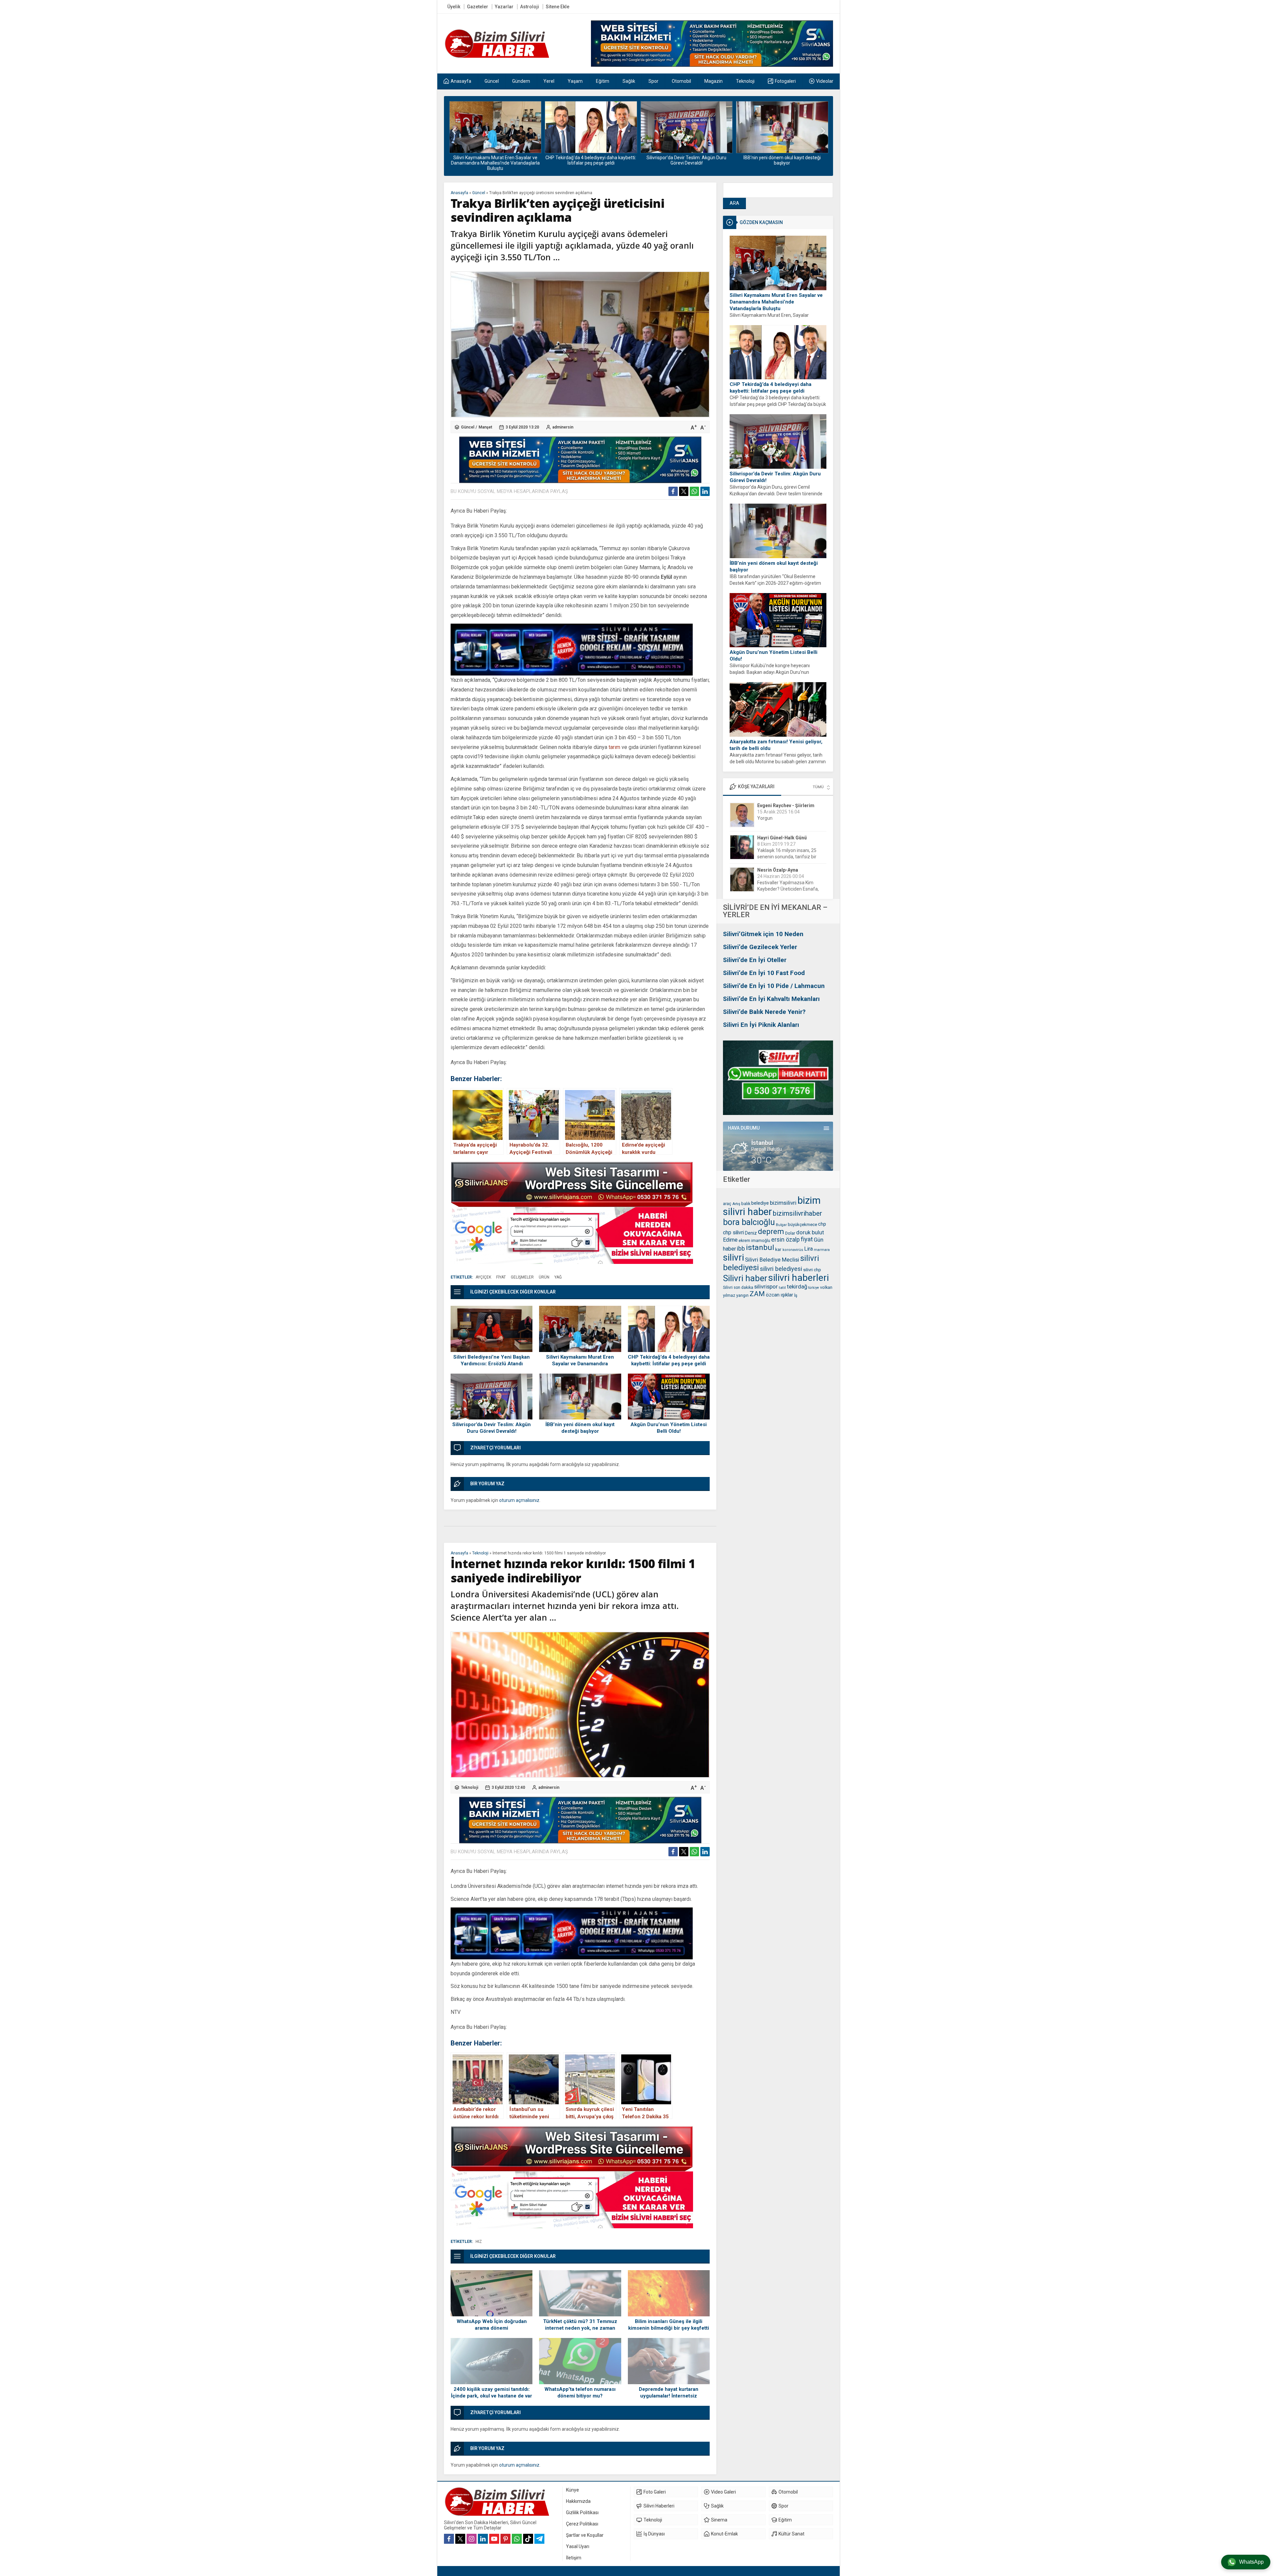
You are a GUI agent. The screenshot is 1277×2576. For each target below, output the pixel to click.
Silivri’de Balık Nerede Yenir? (764, 1012)
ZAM (757, 1294)
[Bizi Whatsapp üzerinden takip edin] (517, 2539)
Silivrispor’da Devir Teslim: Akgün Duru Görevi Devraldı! (495, 160)
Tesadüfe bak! (772, 857)
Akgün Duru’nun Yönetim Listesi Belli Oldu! (687, 158)
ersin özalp (785, 1240)
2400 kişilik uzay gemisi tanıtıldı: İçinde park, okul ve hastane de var (492, 2392)
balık (746, 1204)
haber (729, 1249)
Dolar (790, 1233)
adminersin (563, 427)
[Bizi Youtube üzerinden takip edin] (494, 2539)
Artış (736, 1204)
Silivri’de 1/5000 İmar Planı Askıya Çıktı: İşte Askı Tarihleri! (782, 160)
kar (778, 1249)
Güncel (479, 193)
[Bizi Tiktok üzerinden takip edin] (528, 2539)
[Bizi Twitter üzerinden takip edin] (460, 2539)
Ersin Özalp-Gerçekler (782, 870)
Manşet (485, 427)
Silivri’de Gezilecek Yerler (760, 947)
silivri (733, 1257)
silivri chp (812, 1270)
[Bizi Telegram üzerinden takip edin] (539, 2539)
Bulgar (781, 1225)
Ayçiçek (483, 1277)
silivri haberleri (798, 1278)
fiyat (807, 1239)
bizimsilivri (783, 1203)
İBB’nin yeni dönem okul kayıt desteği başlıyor (591, 160)
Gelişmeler (522, 1277)
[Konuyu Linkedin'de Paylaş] (705, 491)
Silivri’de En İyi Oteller (755, 960)
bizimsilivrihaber (797, 1213)
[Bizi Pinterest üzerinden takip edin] (505, 2539)
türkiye (814, 1288)
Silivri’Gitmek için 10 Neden (763, 934)
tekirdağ (797, 1287)
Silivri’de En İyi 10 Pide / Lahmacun (774, 986)
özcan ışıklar (780, 1295)
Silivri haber (745, 1278)
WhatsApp (1251, 2562)
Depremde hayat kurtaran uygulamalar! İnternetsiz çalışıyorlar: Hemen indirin (669, 2396)
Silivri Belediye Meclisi (772, 1260)
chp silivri (733, 1232)
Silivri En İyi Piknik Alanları (761, 1025)
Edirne (730, 1240)
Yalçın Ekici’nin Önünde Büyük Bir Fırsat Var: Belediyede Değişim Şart (791, 889)
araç (727, 1204)
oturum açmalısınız (519, 1500)
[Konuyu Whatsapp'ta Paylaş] (694, 491)
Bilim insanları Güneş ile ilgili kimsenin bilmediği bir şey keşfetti (669, 2325)
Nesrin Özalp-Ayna (778, 805)
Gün (819, 1240)
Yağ (558, 1277)
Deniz (751, 1233)
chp (822, 1224)
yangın (742, 1295)
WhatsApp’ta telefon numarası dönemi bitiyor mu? (580, 2392)
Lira (808, 1249)
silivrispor (766, 1287)
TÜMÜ (818, 787)
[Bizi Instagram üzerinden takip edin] (472, 2539)
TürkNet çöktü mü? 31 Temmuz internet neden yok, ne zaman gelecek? (580, 2328)
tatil (782, 1288)
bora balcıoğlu (749, 1222)
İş (796, 1295)
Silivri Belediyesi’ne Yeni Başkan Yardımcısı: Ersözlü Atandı (492, 1360)
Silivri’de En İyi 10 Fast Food (764, 973)
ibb (741, 1249)
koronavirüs (793, 1250)
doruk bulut (810, 1232)
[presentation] (454, 131)
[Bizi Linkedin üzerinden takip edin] (483, 2539)
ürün (544, 1277)
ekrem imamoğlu (754, 1240)
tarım (614, 747)
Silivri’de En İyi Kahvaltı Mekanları (771, 999)
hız (479, 2242)
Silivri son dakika (738, 1288)
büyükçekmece (802, 1225)
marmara (822, 1250)
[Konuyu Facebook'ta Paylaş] (673, 491)
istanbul (760, 1247)
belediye (760, 1203)
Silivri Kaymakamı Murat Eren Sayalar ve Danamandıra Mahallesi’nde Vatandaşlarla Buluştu (776, 302)
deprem (771, 1231)
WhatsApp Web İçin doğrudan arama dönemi (492, 2325)
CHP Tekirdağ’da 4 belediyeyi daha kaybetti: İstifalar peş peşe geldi (771, 388)
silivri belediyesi (781, 1269)
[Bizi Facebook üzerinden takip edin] (449, 2539)
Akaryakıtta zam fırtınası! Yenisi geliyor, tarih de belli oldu (776, 745)
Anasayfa (459, 193)
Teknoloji (480, 1553)
